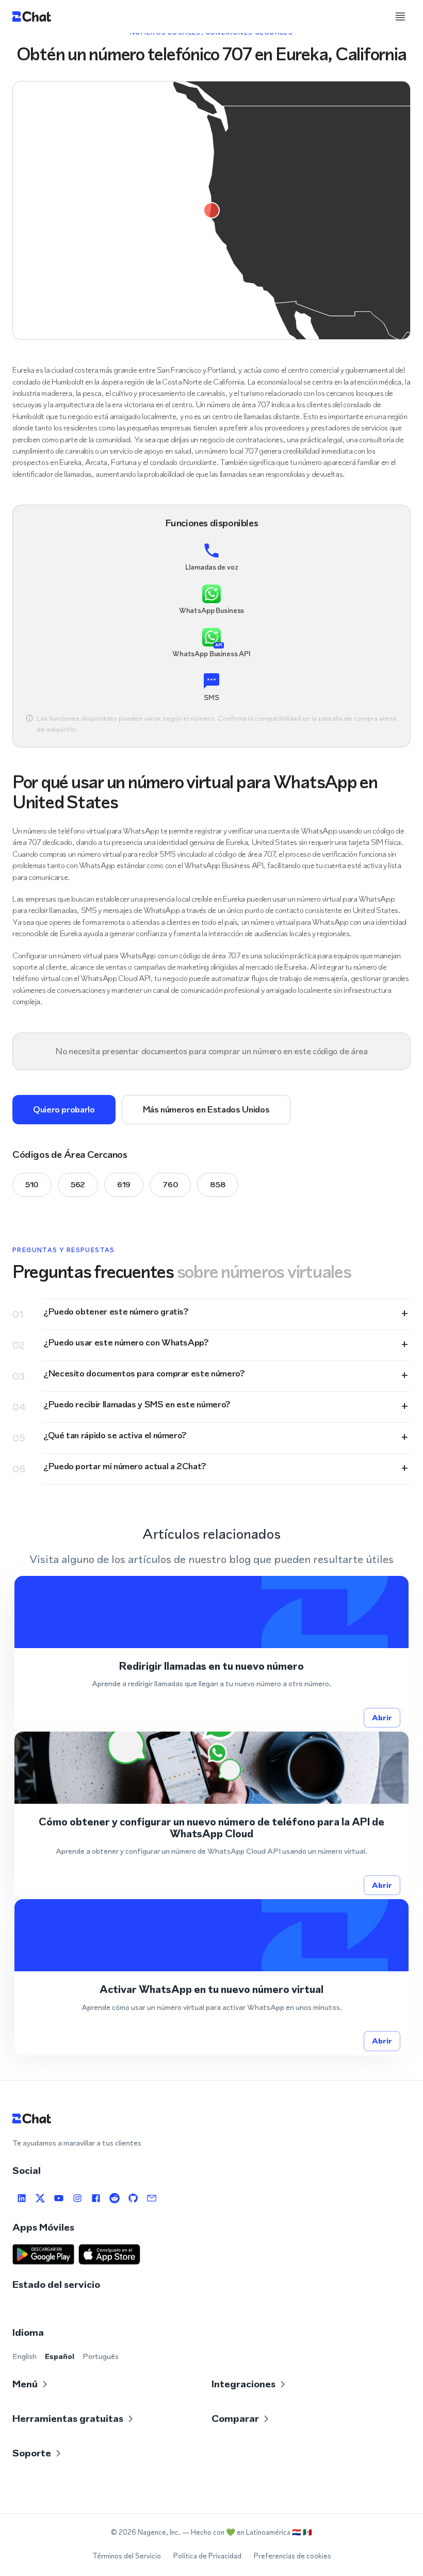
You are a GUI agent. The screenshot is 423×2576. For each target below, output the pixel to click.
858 (218, 1184)
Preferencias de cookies (292, 2556)
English (25, 2356)
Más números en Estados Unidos (206, 1109)
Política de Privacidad (207, 2556)
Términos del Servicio (127, 2556)
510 (32, 1184)
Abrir (382, 1717)
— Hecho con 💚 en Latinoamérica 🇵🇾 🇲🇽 (247, 2532)
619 (124, 1184)
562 (78, 1184)
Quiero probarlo (64, 1109)
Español (60, 2356)
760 (170, 1184)
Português (101, 2356)
